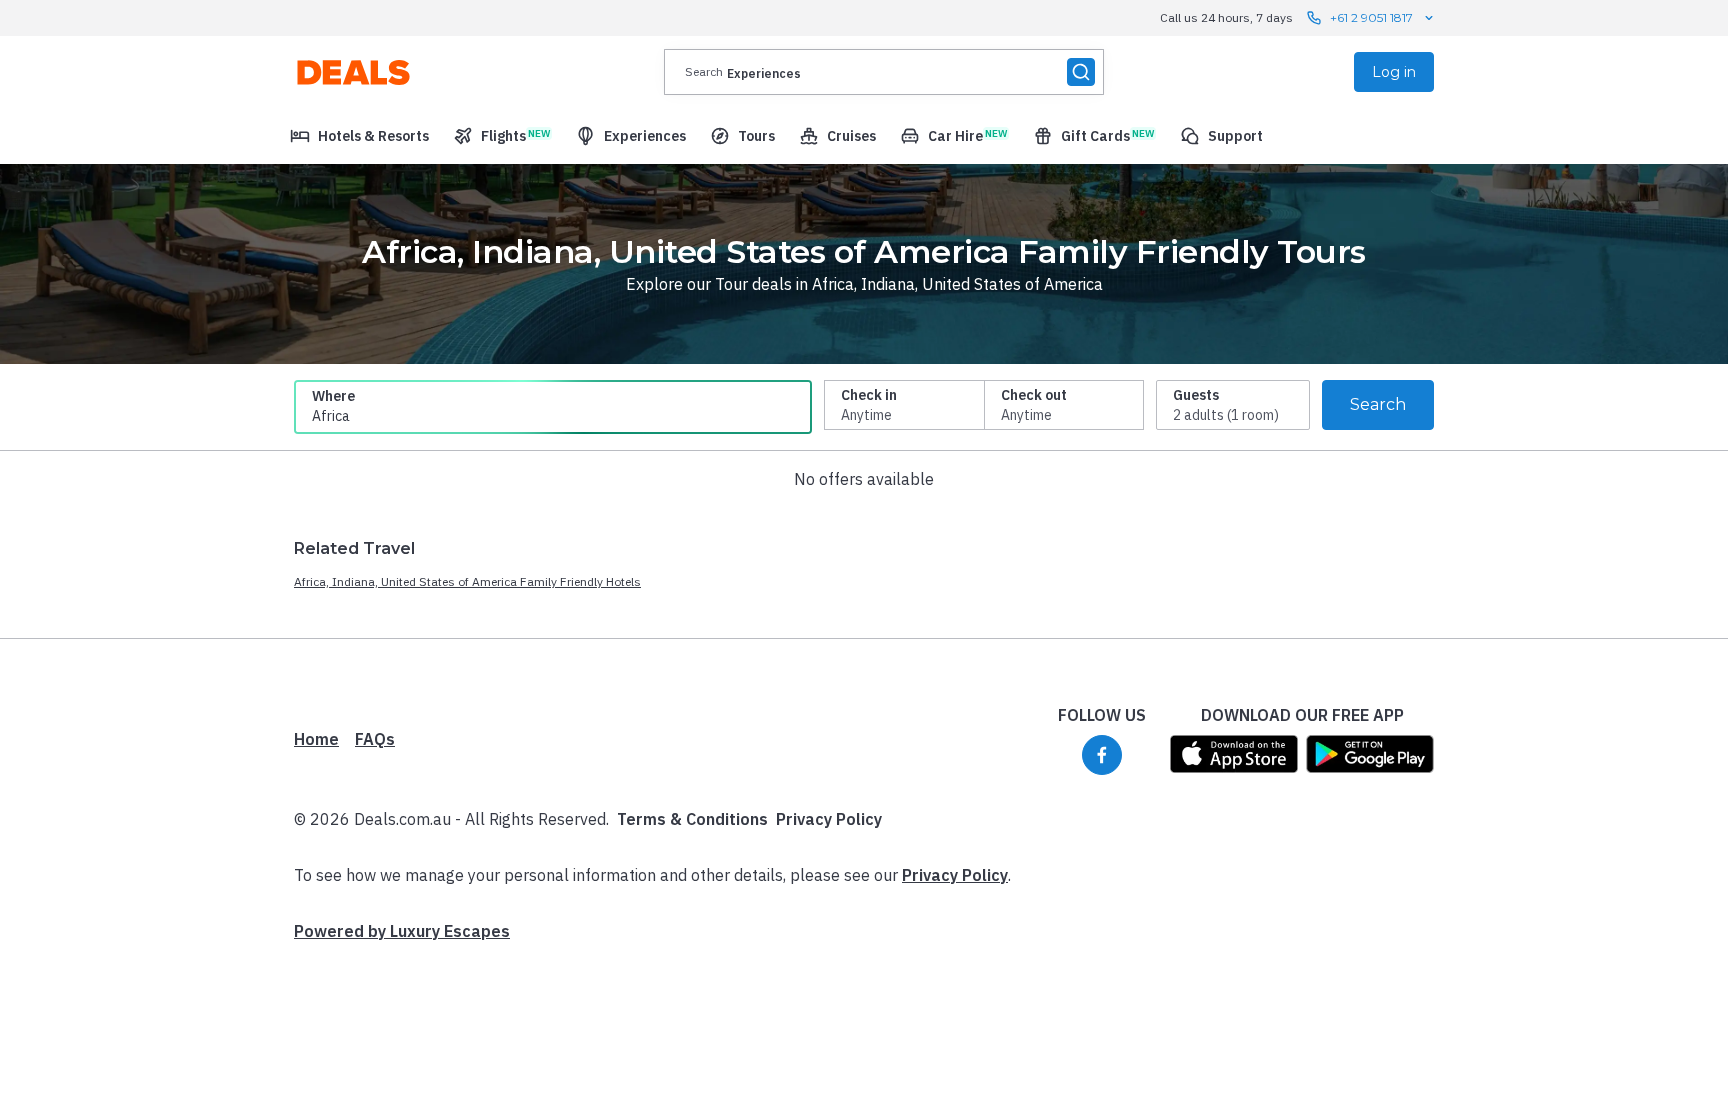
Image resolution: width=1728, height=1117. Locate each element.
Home (316, 739)
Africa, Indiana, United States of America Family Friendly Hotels (467, 581)
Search (1378, 404)
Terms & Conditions (692, 819)
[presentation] (884, 72)
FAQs (375, 739)
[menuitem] (359, 136)
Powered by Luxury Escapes (402, 931)
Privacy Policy (829, 819)
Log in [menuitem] (1394, 72)
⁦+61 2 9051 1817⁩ (1371, 17)
